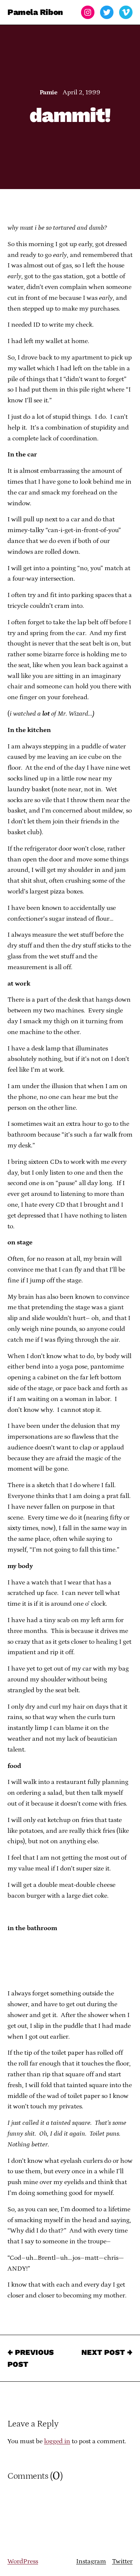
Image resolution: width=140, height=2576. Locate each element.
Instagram (91, 2561)
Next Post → (107, 2352)
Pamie (48, 92)
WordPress (23, 2561)
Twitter (122, 2561)
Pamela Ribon (35, 12)
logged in (57, 2441)
